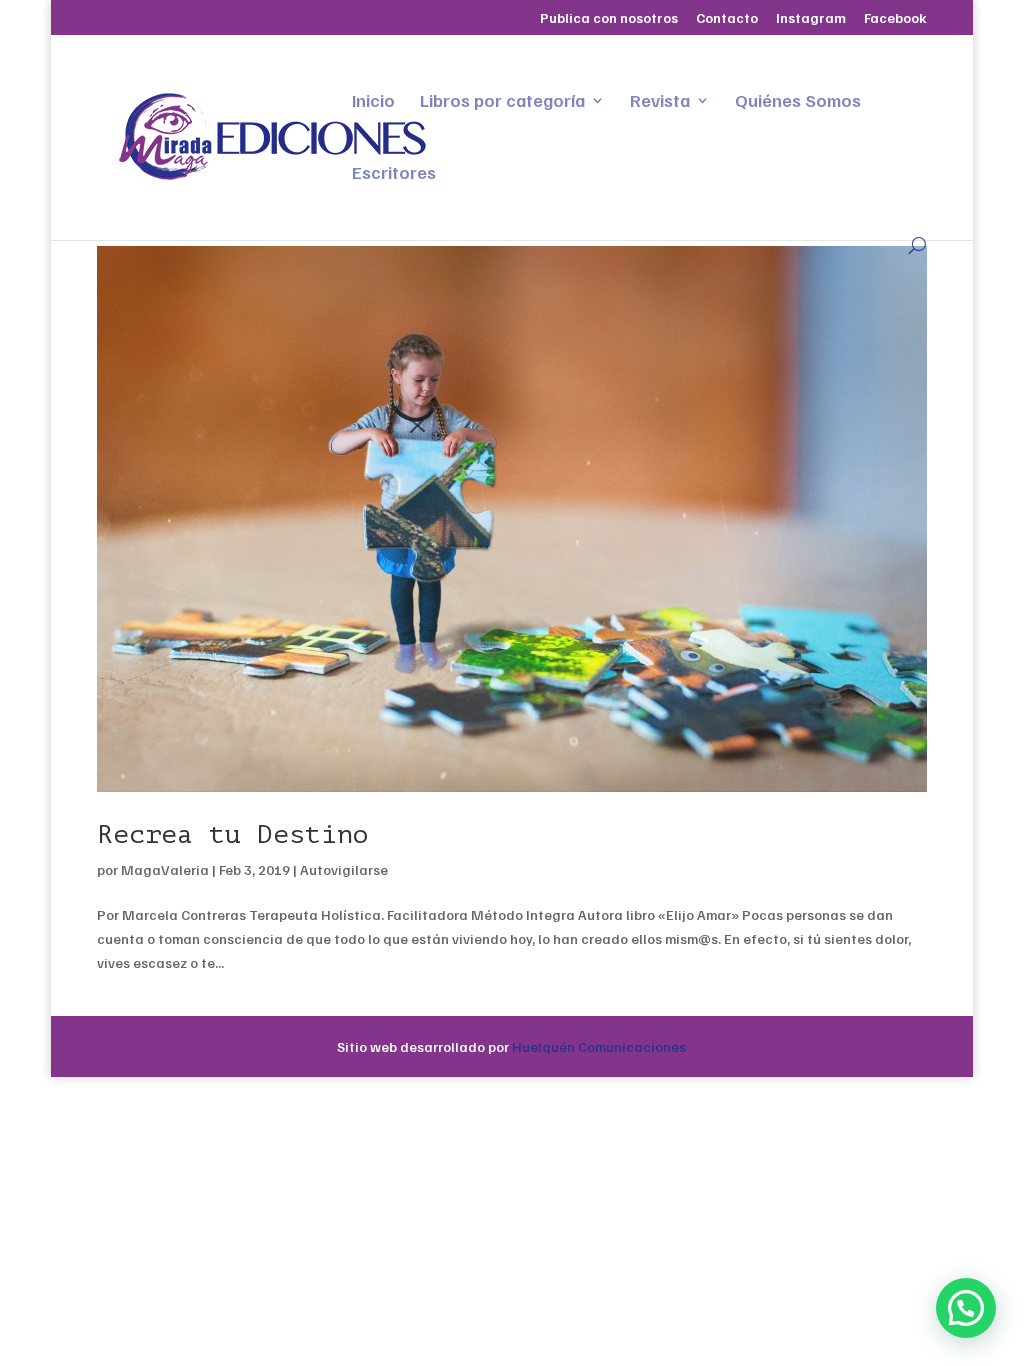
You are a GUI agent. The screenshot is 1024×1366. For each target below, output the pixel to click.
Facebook (895, 18)
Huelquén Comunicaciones (599, 1046)
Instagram (811, 18)
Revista (660, 102)
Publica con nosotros (609, 18)
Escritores (394, 174)
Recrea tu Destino (233, 834)
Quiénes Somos (798, 102)
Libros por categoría (502, 102)
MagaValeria (165, 869)
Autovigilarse (344, 869)
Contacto (727, 18)
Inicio (373, 102)
